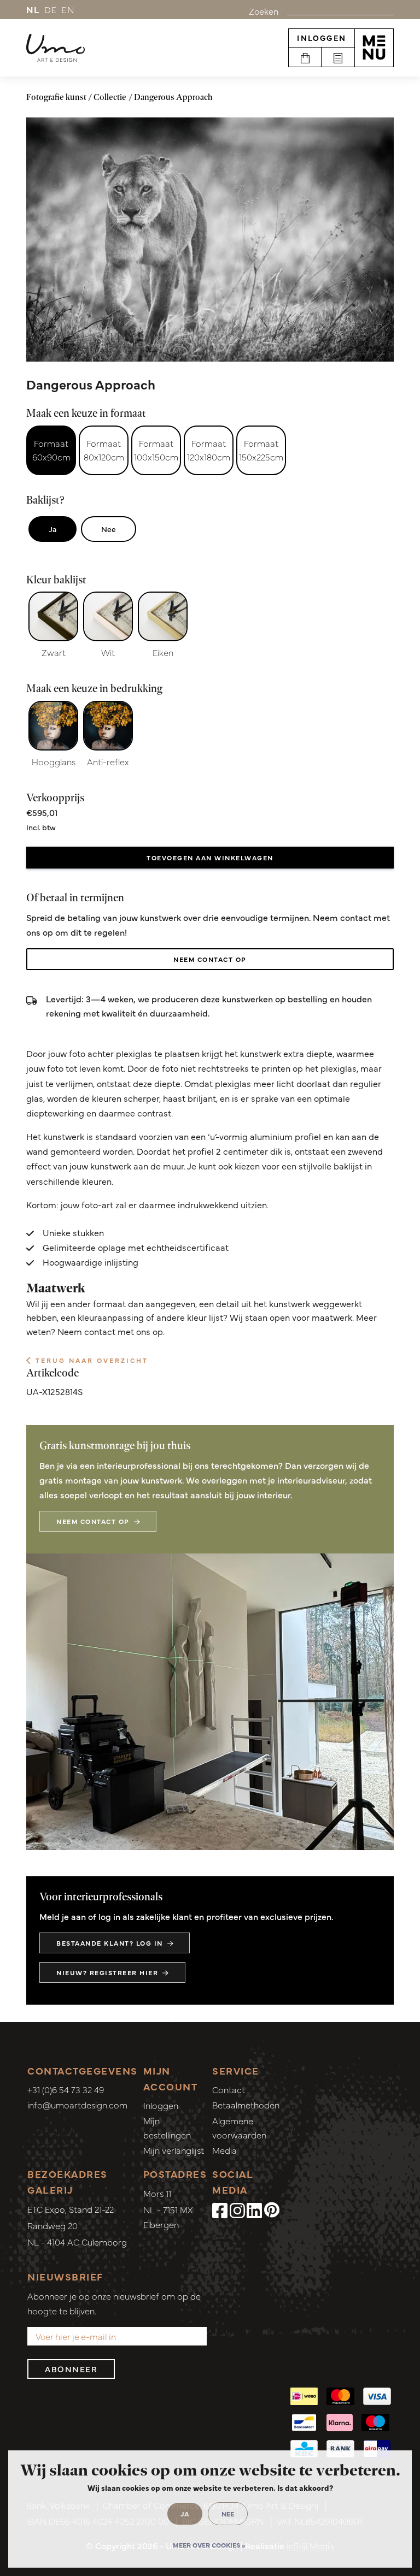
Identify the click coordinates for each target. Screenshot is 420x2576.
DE (51, 9)
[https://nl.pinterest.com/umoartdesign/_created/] (272, 2210)
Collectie (110, 97)
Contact (229, 2089)
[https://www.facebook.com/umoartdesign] (220, 2210)
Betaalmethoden (246, 2105)
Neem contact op (210, 959)
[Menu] (374, 48)
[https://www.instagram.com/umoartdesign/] (237, 2210)
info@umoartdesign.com (77, 2105)
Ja (52, 529)
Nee (109, 529)
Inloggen (322, 38)
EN (68, 9)
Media (224, 2150)
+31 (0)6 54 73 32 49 (66, 2089)
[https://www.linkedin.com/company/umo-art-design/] (254, 2210)
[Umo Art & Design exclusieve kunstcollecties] (56, 48)
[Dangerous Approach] (210, 240)
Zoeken (264, 11)
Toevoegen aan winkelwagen (210, 858)
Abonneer (71, 2369)
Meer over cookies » (209, 2545)
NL (33, 9)
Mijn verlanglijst (174, 2150)
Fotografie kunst (56, 97)
